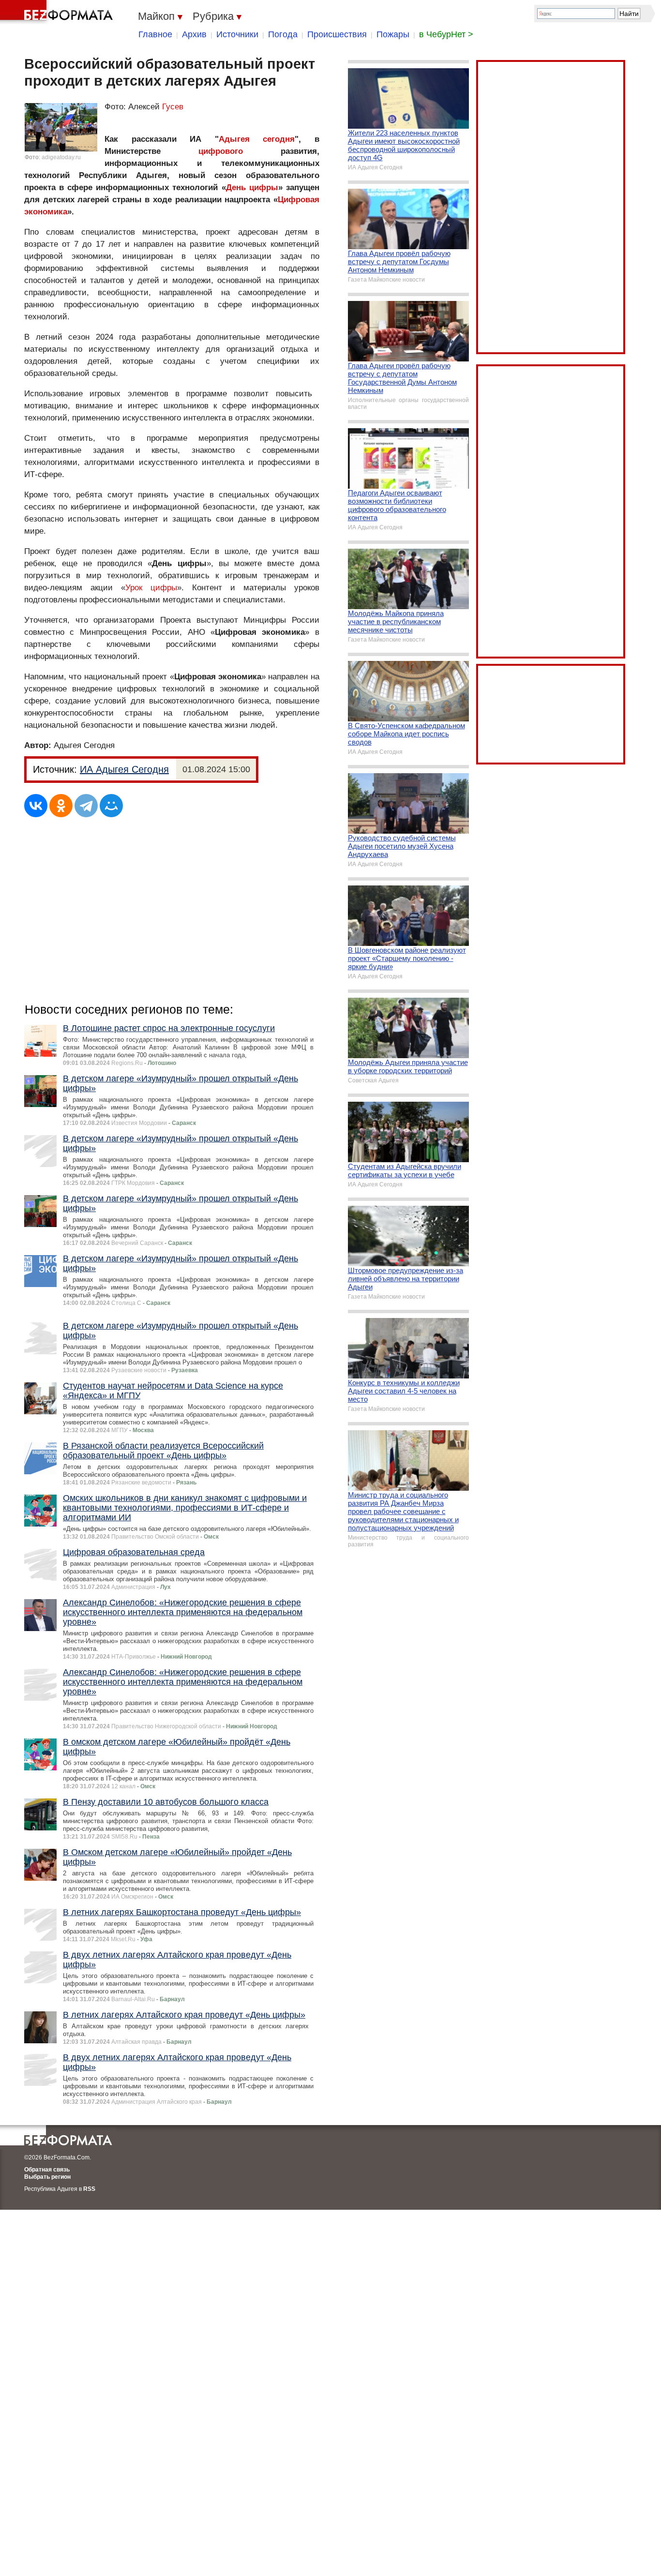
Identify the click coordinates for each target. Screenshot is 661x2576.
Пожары (393, 34)
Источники (237, 34)
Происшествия (337, 34)
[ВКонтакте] (36, 806)
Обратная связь (47, 2170)
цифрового (221, 151)
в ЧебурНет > (446, 34)
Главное (155, 34)
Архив (194, 34)
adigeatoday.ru (61, 157)
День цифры (252, 187)
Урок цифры (151, 588)
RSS (89, 2189)
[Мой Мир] (111, 806)
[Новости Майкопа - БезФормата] (58, 12)
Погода (283, 34)
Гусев (173, 107)
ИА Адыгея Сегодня (124, 769)
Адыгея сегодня (257, 139)
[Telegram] (86, 806)
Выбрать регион (47, 2177)
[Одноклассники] (61, 806)
